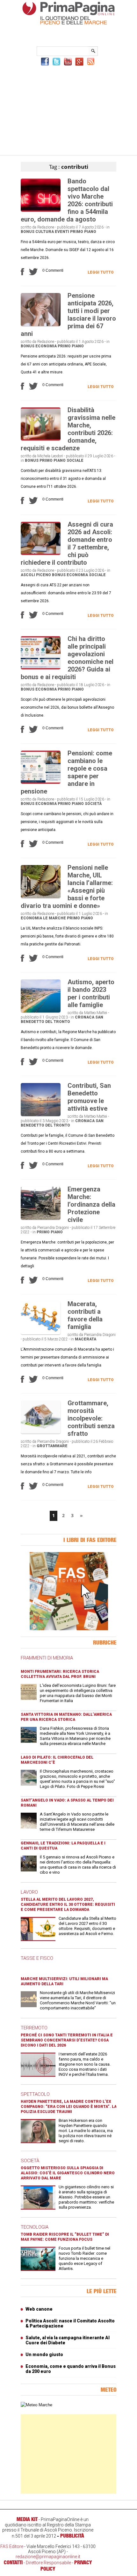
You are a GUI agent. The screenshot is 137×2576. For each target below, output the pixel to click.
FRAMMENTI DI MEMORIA (47, 1658)
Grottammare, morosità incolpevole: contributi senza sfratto (91, 1418)
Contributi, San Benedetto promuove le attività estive (89, 1097)
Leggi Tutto (101, 272)
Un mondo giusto (44, 2355)
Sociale (75, 460)
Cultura (45, 232)
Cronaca (85, 1017)
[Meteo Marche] (36, 2405)
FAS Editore (12, 2546)
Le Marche (54, 918)
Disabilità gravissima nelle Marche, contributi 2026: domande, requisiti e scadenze (68, 429)
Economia (46, 346)
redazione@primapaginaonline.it (48, 2557)
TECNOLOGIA (35, 2227)
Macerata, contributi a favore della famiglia (85, 1315)
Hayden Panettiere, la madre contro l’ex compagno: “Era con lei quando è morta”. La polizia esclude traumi (69, 2107)
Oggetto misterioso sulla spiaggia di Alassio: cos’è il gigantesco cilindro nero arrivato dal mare (68, 2173)
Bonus (28, 232)
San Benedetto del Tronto (62, 1019)
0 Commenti (53, 270)
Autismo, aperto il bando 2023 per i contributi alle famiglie (91, 993)
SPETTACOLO (35, 2094)
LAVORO (29, 1892)
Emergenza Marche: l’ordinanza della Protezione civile (91, 1204)
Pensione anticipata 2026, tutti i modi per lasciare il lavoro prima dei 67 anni (68, 315)
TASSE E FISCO (37, 1958)
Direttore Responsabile (48, 2563)
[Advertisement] (68, 110)
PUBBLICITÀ (72, 2536)
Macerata (86, 1339)
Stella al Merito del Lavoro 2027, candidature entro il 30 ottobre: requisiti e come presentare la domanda (68, 1905)
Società (93, 804)
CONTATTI (13, 2562)
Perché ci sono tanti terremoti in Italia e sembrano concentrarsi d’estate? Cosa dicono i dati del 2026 (67, 2040)
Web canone (39, 2309)
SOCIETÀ (30, 2161)
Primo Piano (83, 232)
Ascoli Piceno (36, 575)
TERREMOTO (34, 2028)
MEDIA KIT (27, 2519)
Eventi (62, 232)
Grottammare (52, 1446)
